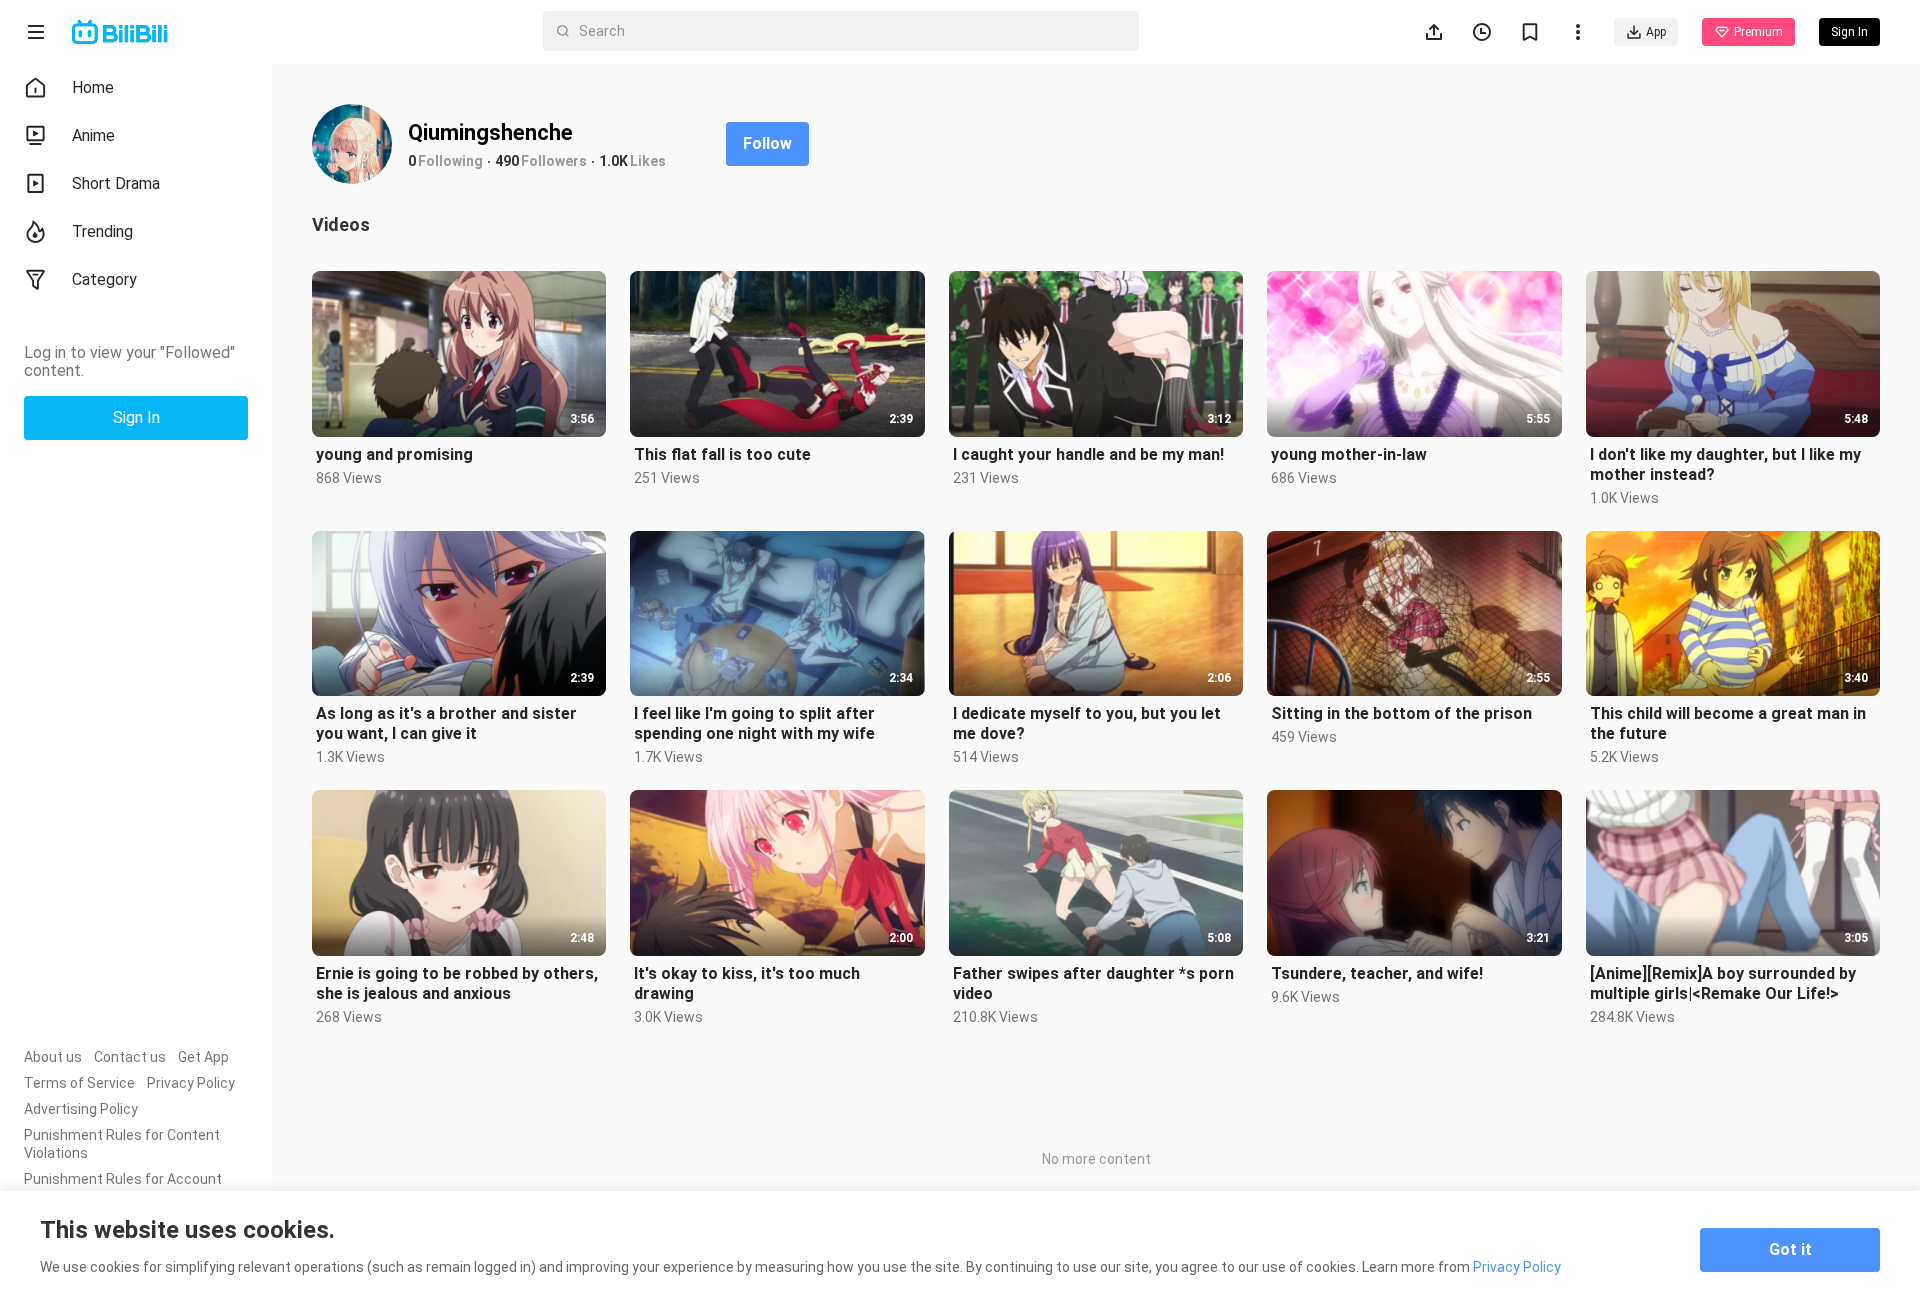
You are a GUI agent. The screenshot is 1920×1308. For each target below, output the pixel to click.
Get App (203, 1057)
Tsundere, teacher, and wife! (1377, 973)
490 (507, 161)
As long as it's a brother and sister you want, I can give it (446, 723)
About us (53, 1057)
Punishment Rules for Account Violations (123, 1188)
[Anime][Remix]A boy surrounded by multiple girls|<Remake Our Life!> (1723, 983)
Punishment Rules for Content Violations (122, 1144)
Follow (767, 143)
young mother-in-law (1349, 454)
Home (93, 87)
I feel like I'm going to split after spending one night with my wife (754, 723)
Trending (102, 231)
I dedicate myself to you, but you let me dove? (1087, 723)
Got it (1790, 1249)
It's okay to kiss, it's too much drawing (747, 983)
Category (104, 279)
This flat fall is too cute (722, 454)
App (1656, 32)
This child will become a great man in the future (1728, 723)
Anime (93, 135)
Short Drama (116, 183)
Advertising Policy (81, 1109)
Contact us (130, 1057)
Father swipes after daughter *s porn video (1093, 983)
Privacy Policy (191, 1083)
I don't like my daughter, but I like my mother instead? (1725, 464)
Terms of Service (79, 1083)
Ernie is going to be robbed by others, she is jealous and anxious (457, 983)
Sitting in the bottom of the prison (1401, 713)
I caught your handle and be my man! (1088, 454)
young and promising (394, 454)
